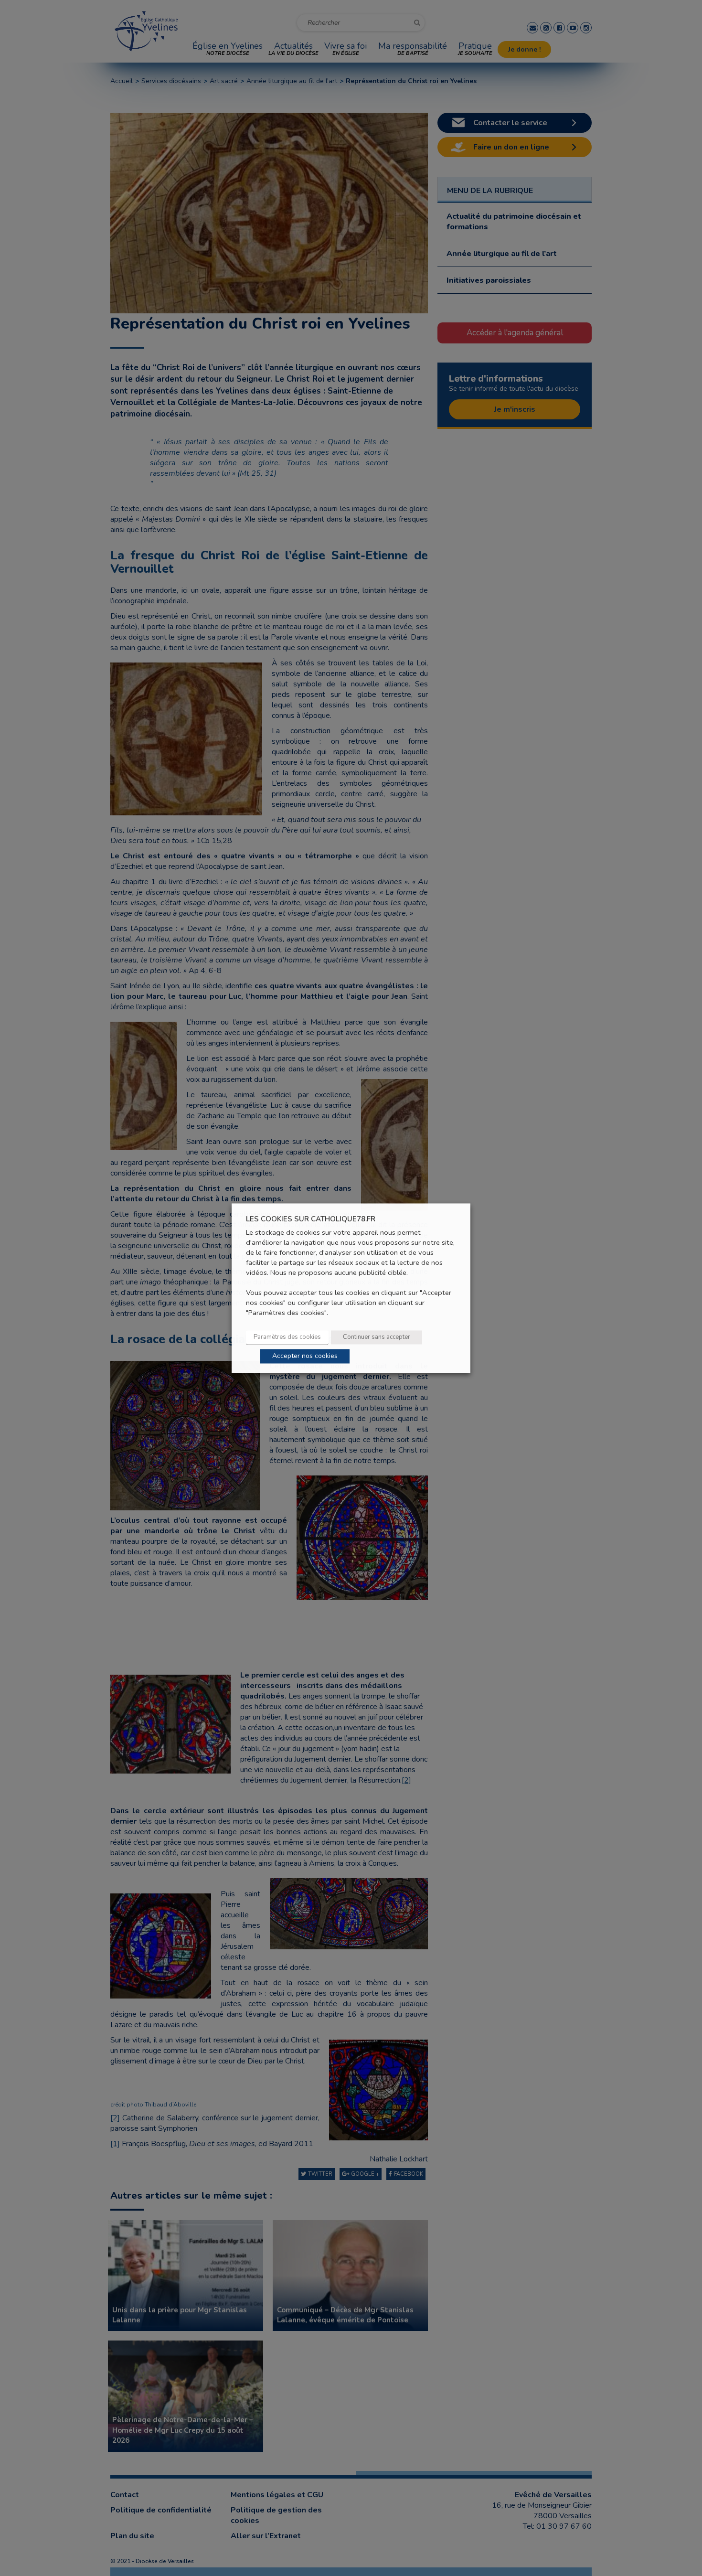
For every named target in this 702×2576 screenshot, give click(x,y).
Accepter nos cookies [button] (305, 1356)
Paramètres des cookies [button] (287, 1337)
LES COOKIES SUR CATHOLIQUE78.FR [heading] (311, 1219)
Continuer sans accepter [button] (377, 1337)
